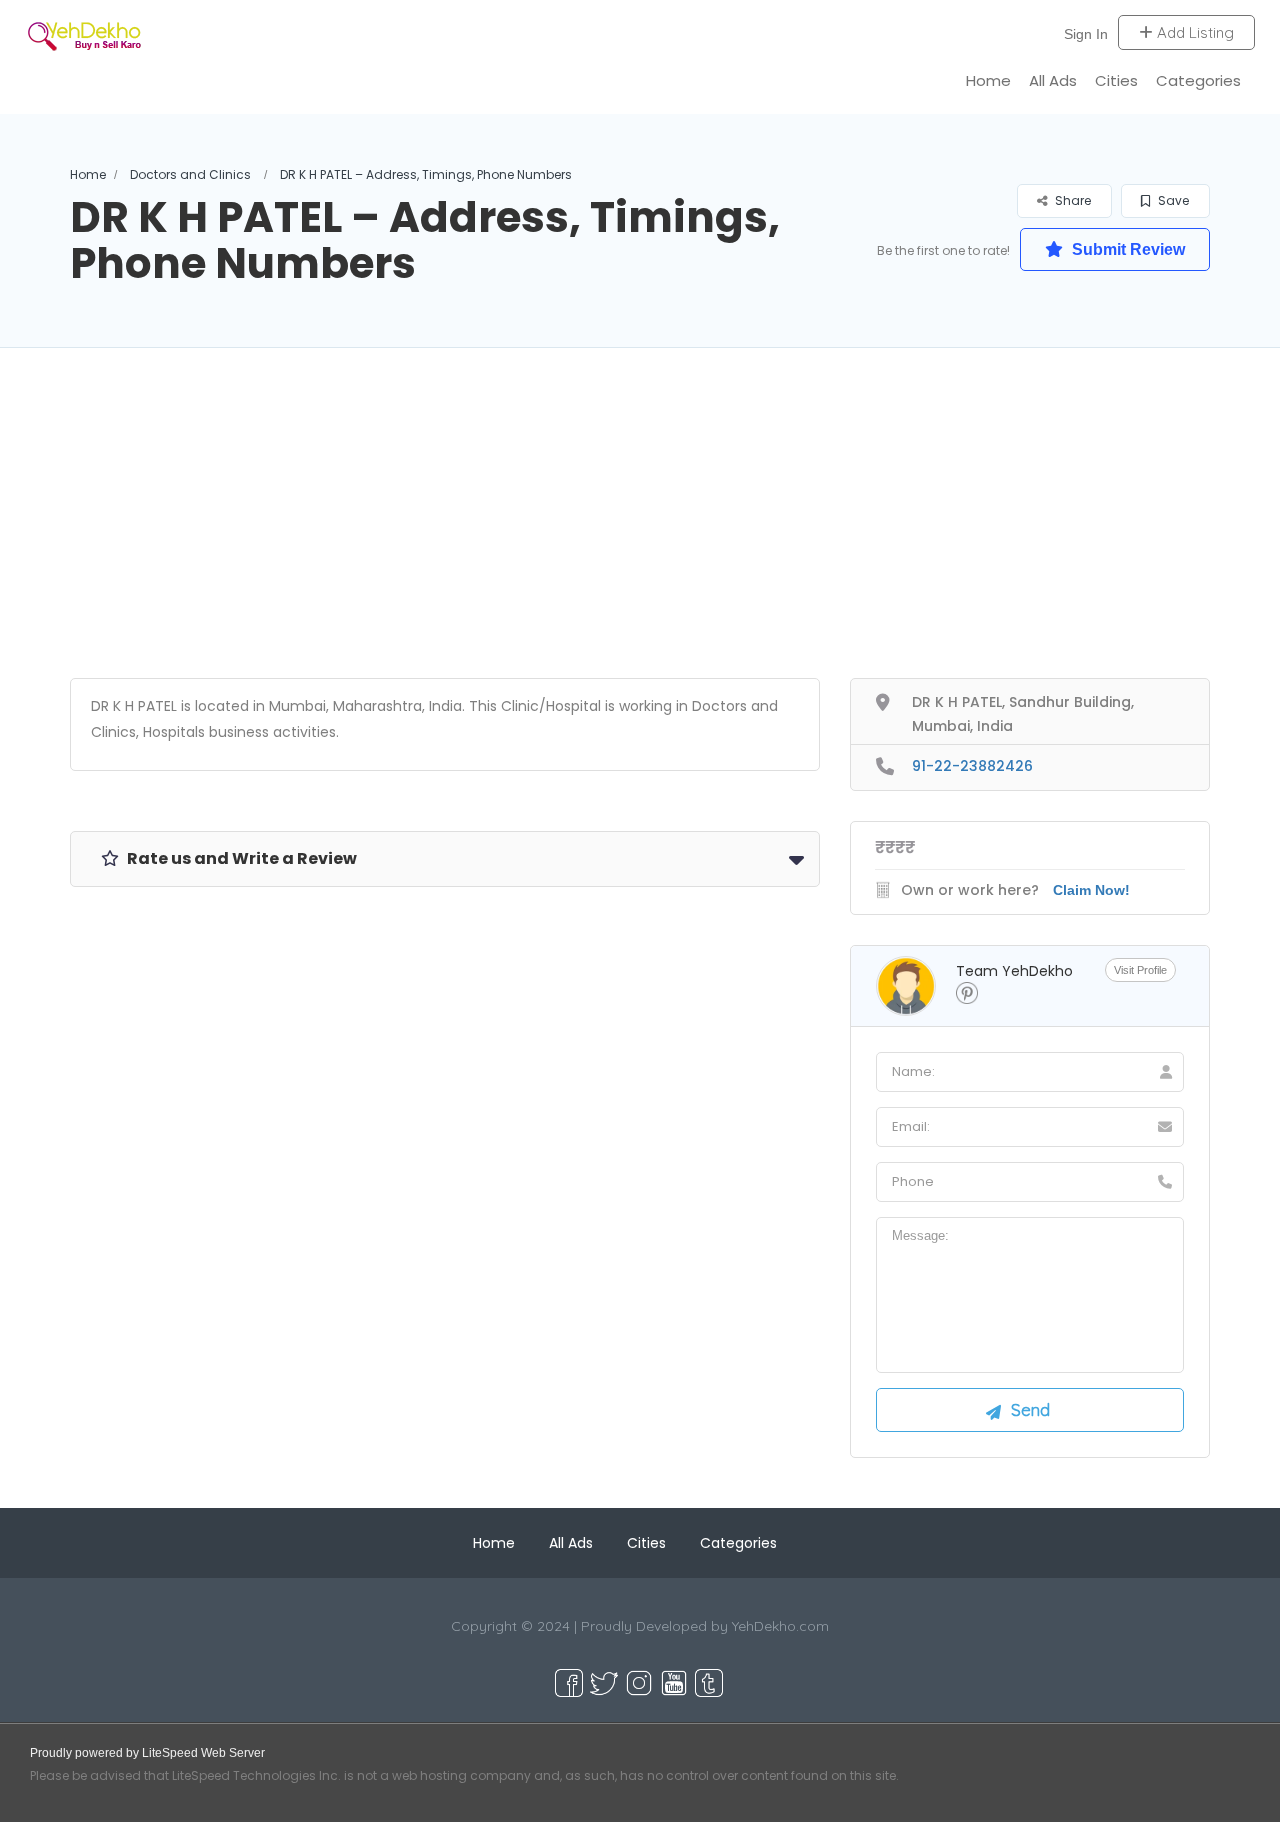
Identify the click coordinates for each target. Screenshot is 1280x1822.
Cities (1116, 80)
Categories (1198, 80)
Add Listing (1193, 32)
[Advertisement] (640, 538)
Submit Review (1126, 249)
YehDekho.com (780, 1626)
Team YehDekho (1014, 971)
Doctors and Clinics (190, 174)
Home (988, 80)
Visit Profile (1140, 970)
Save (1172, 200)
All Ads (1053, 80)
